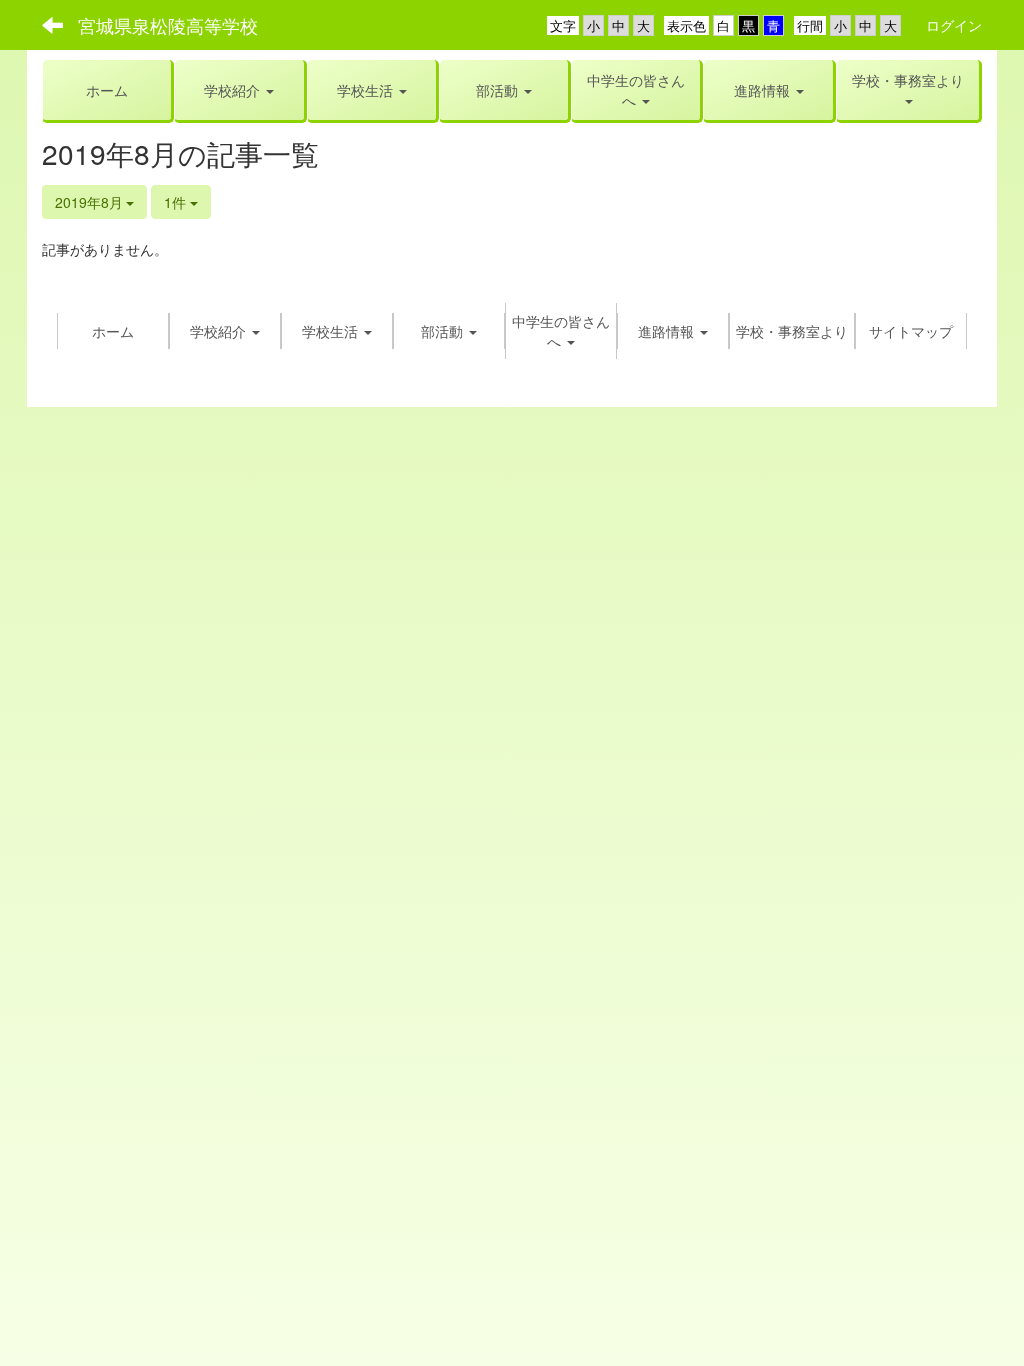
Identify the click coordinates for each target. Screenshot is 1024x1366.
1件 (177, 202)
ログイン (954, 25)
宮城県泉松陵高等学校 (168, 25)
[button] (372, 90)
